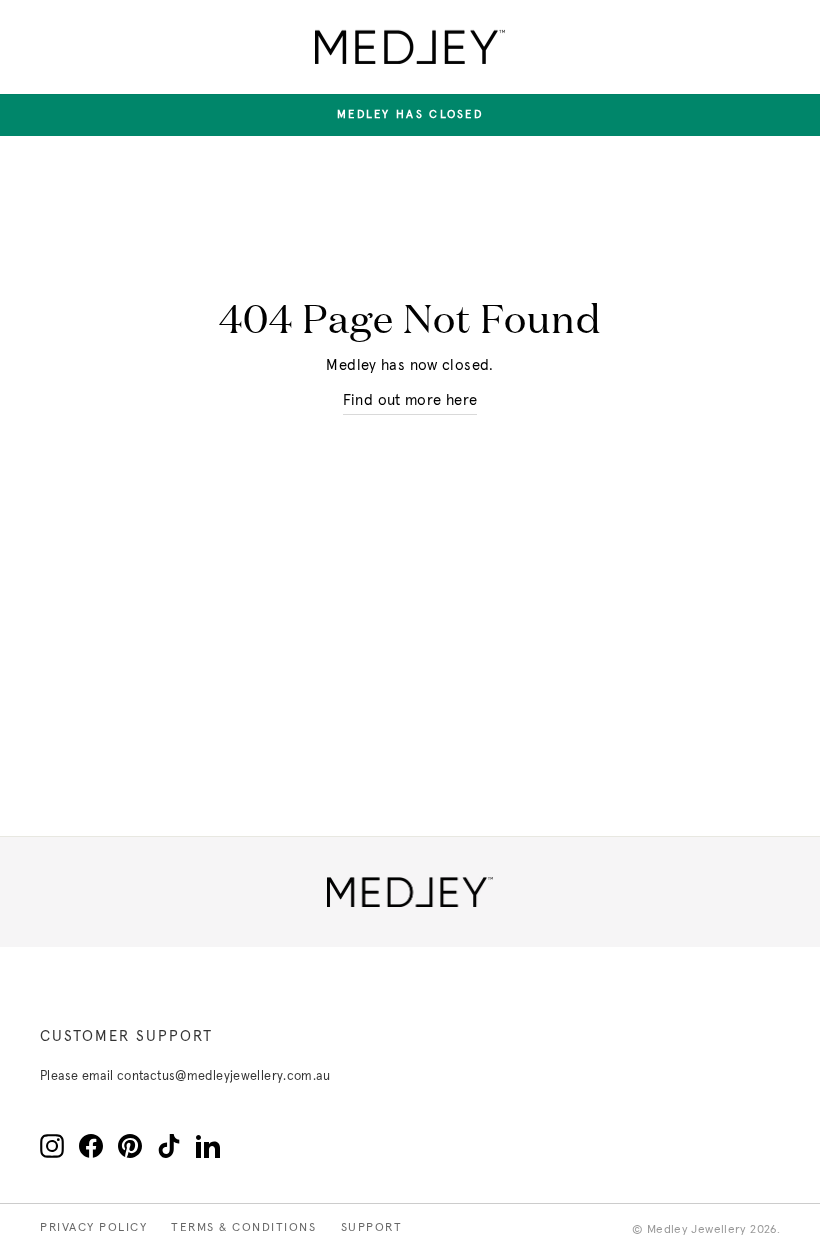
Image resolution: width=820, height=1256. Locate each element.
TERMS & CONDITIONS (243, 1228)
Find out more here (410, 400)
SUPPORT (372, 1228)
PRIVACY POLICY (93, 1228)
